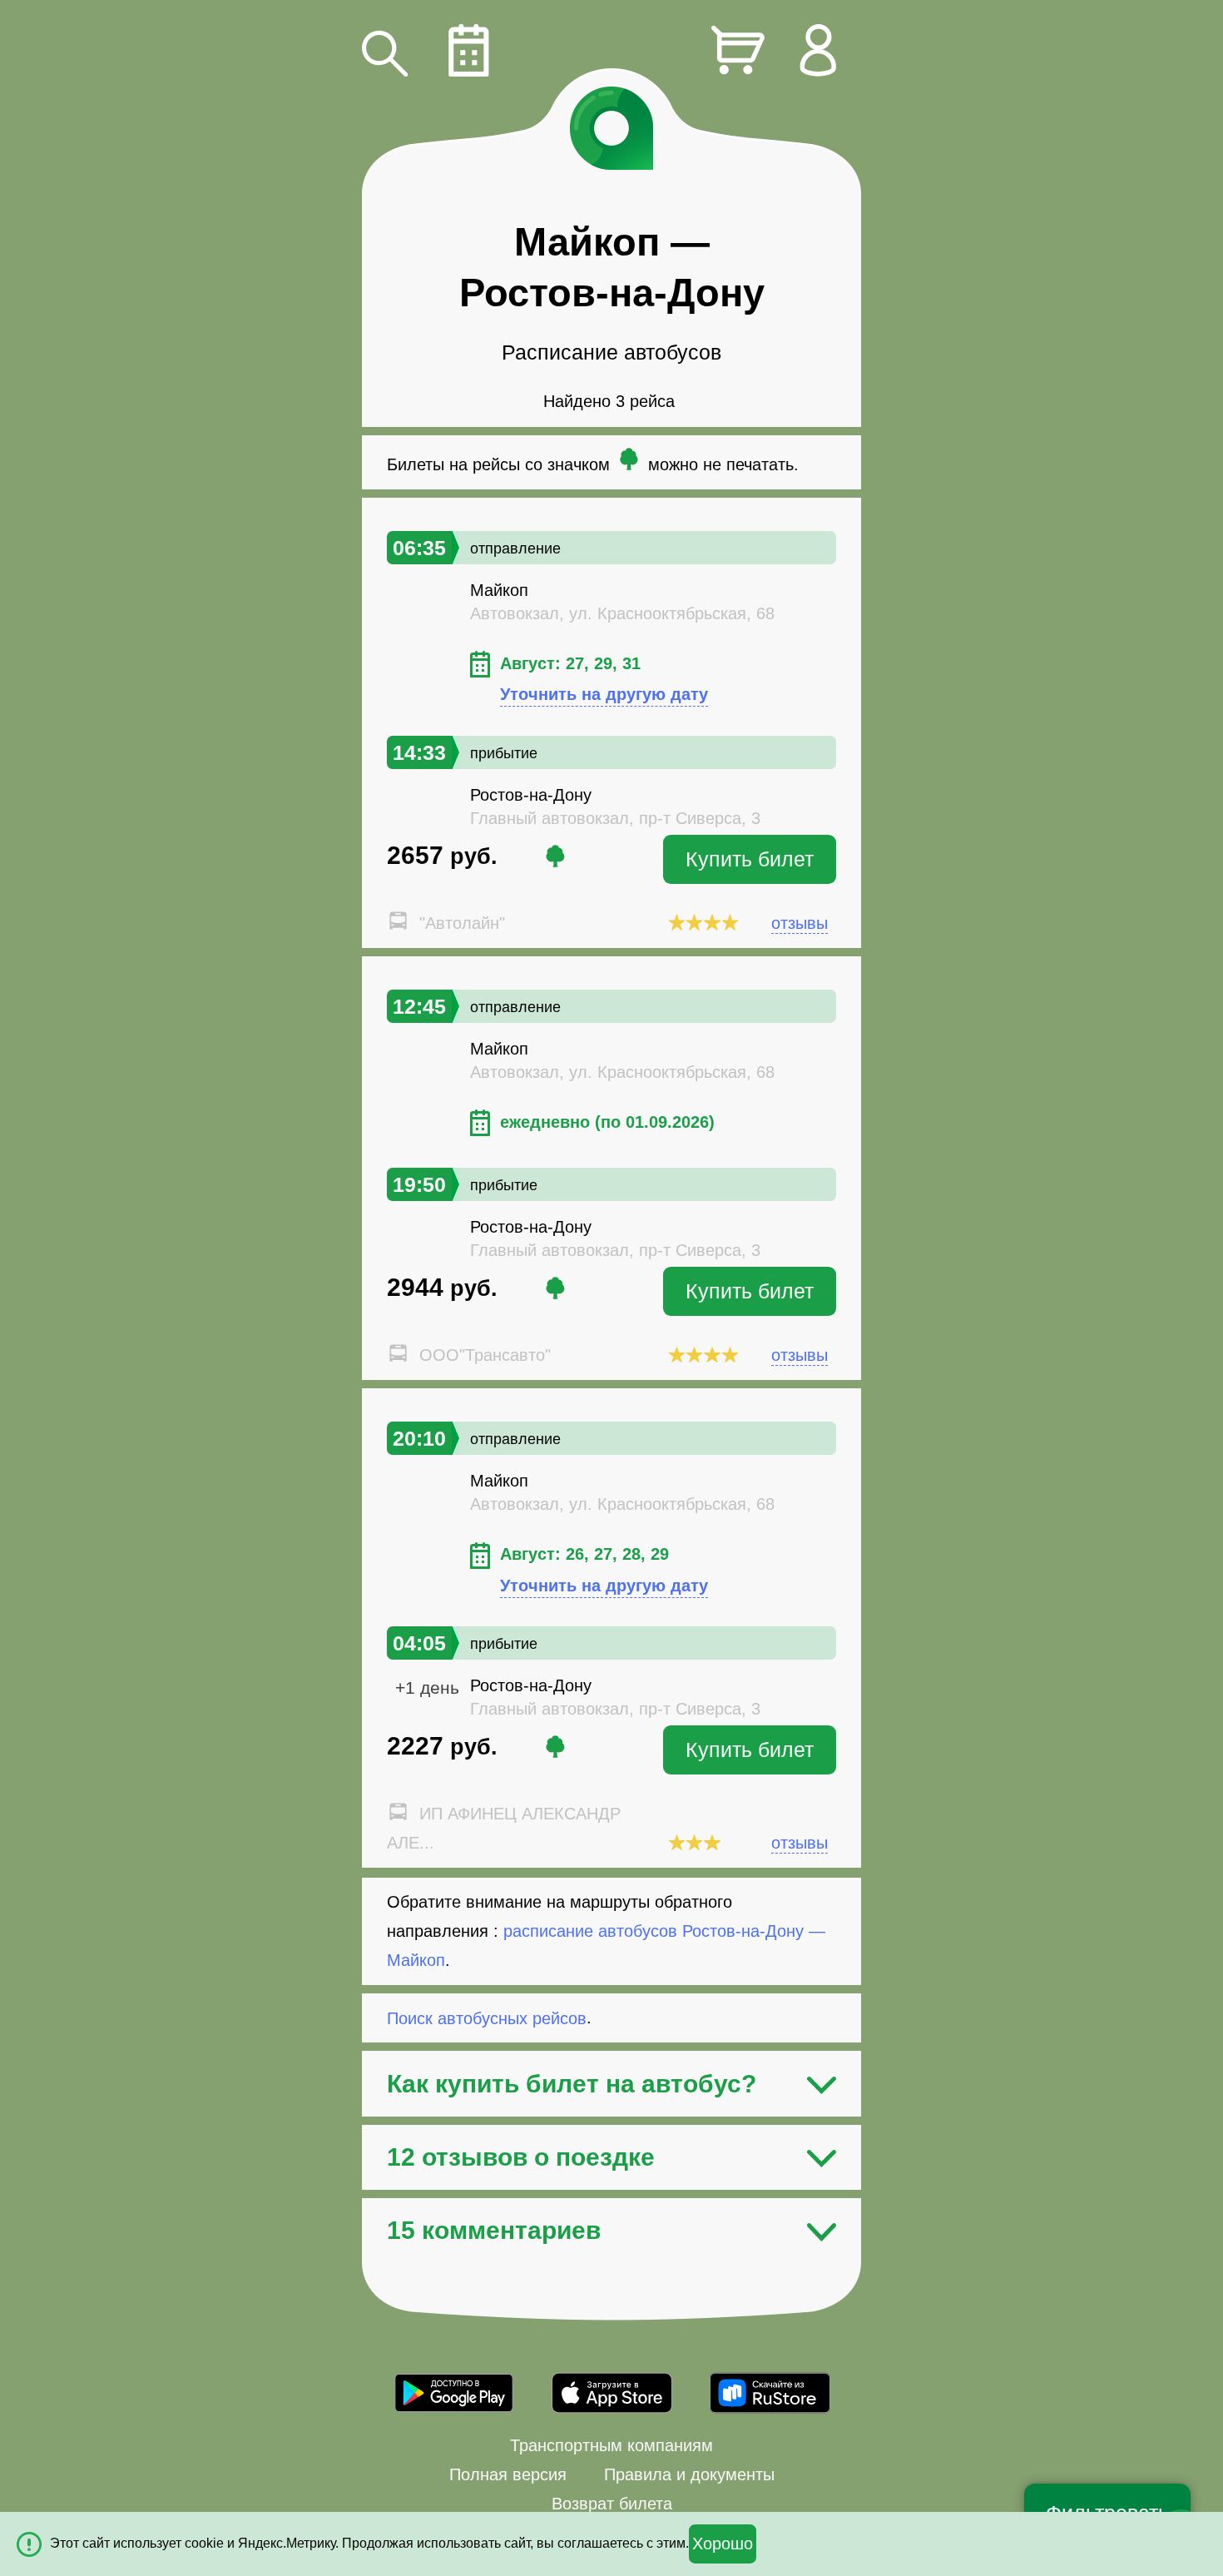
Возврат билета (612, 2504)
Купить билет (750, 859)
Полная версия (508, 2474)
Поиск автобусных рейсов (487, 2018)
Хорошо (723, 2544)
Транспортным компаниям (611, 2445)
